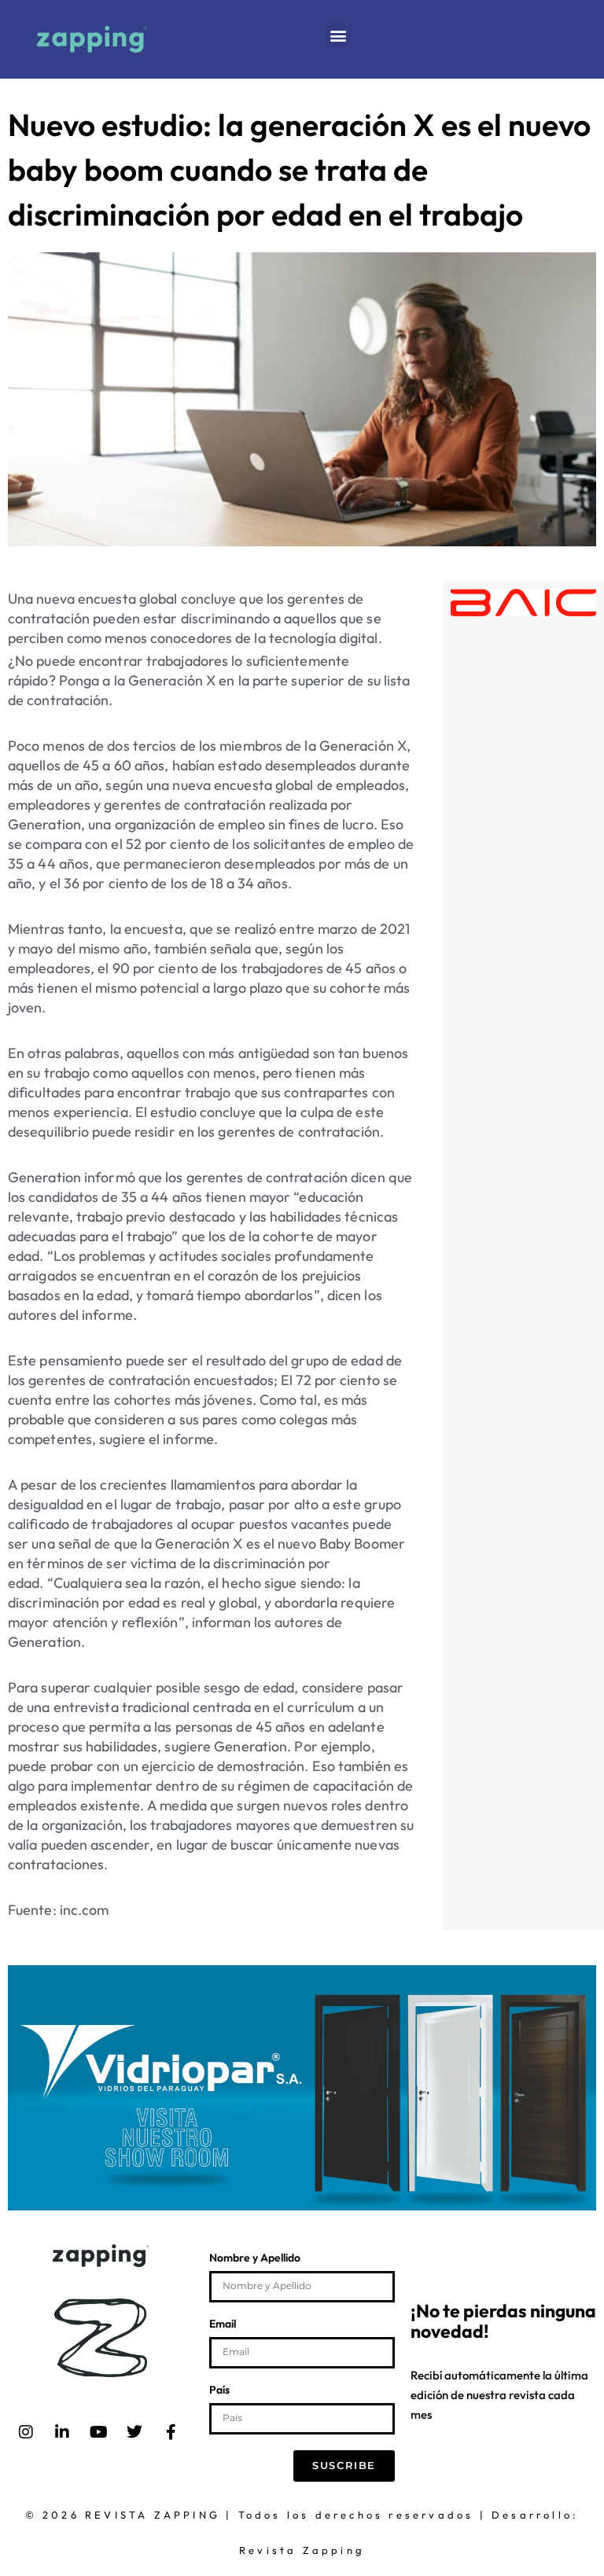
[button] (339, 36)
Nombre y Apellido (255, 2258)
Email (223, 2324)
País (219, 2390)
